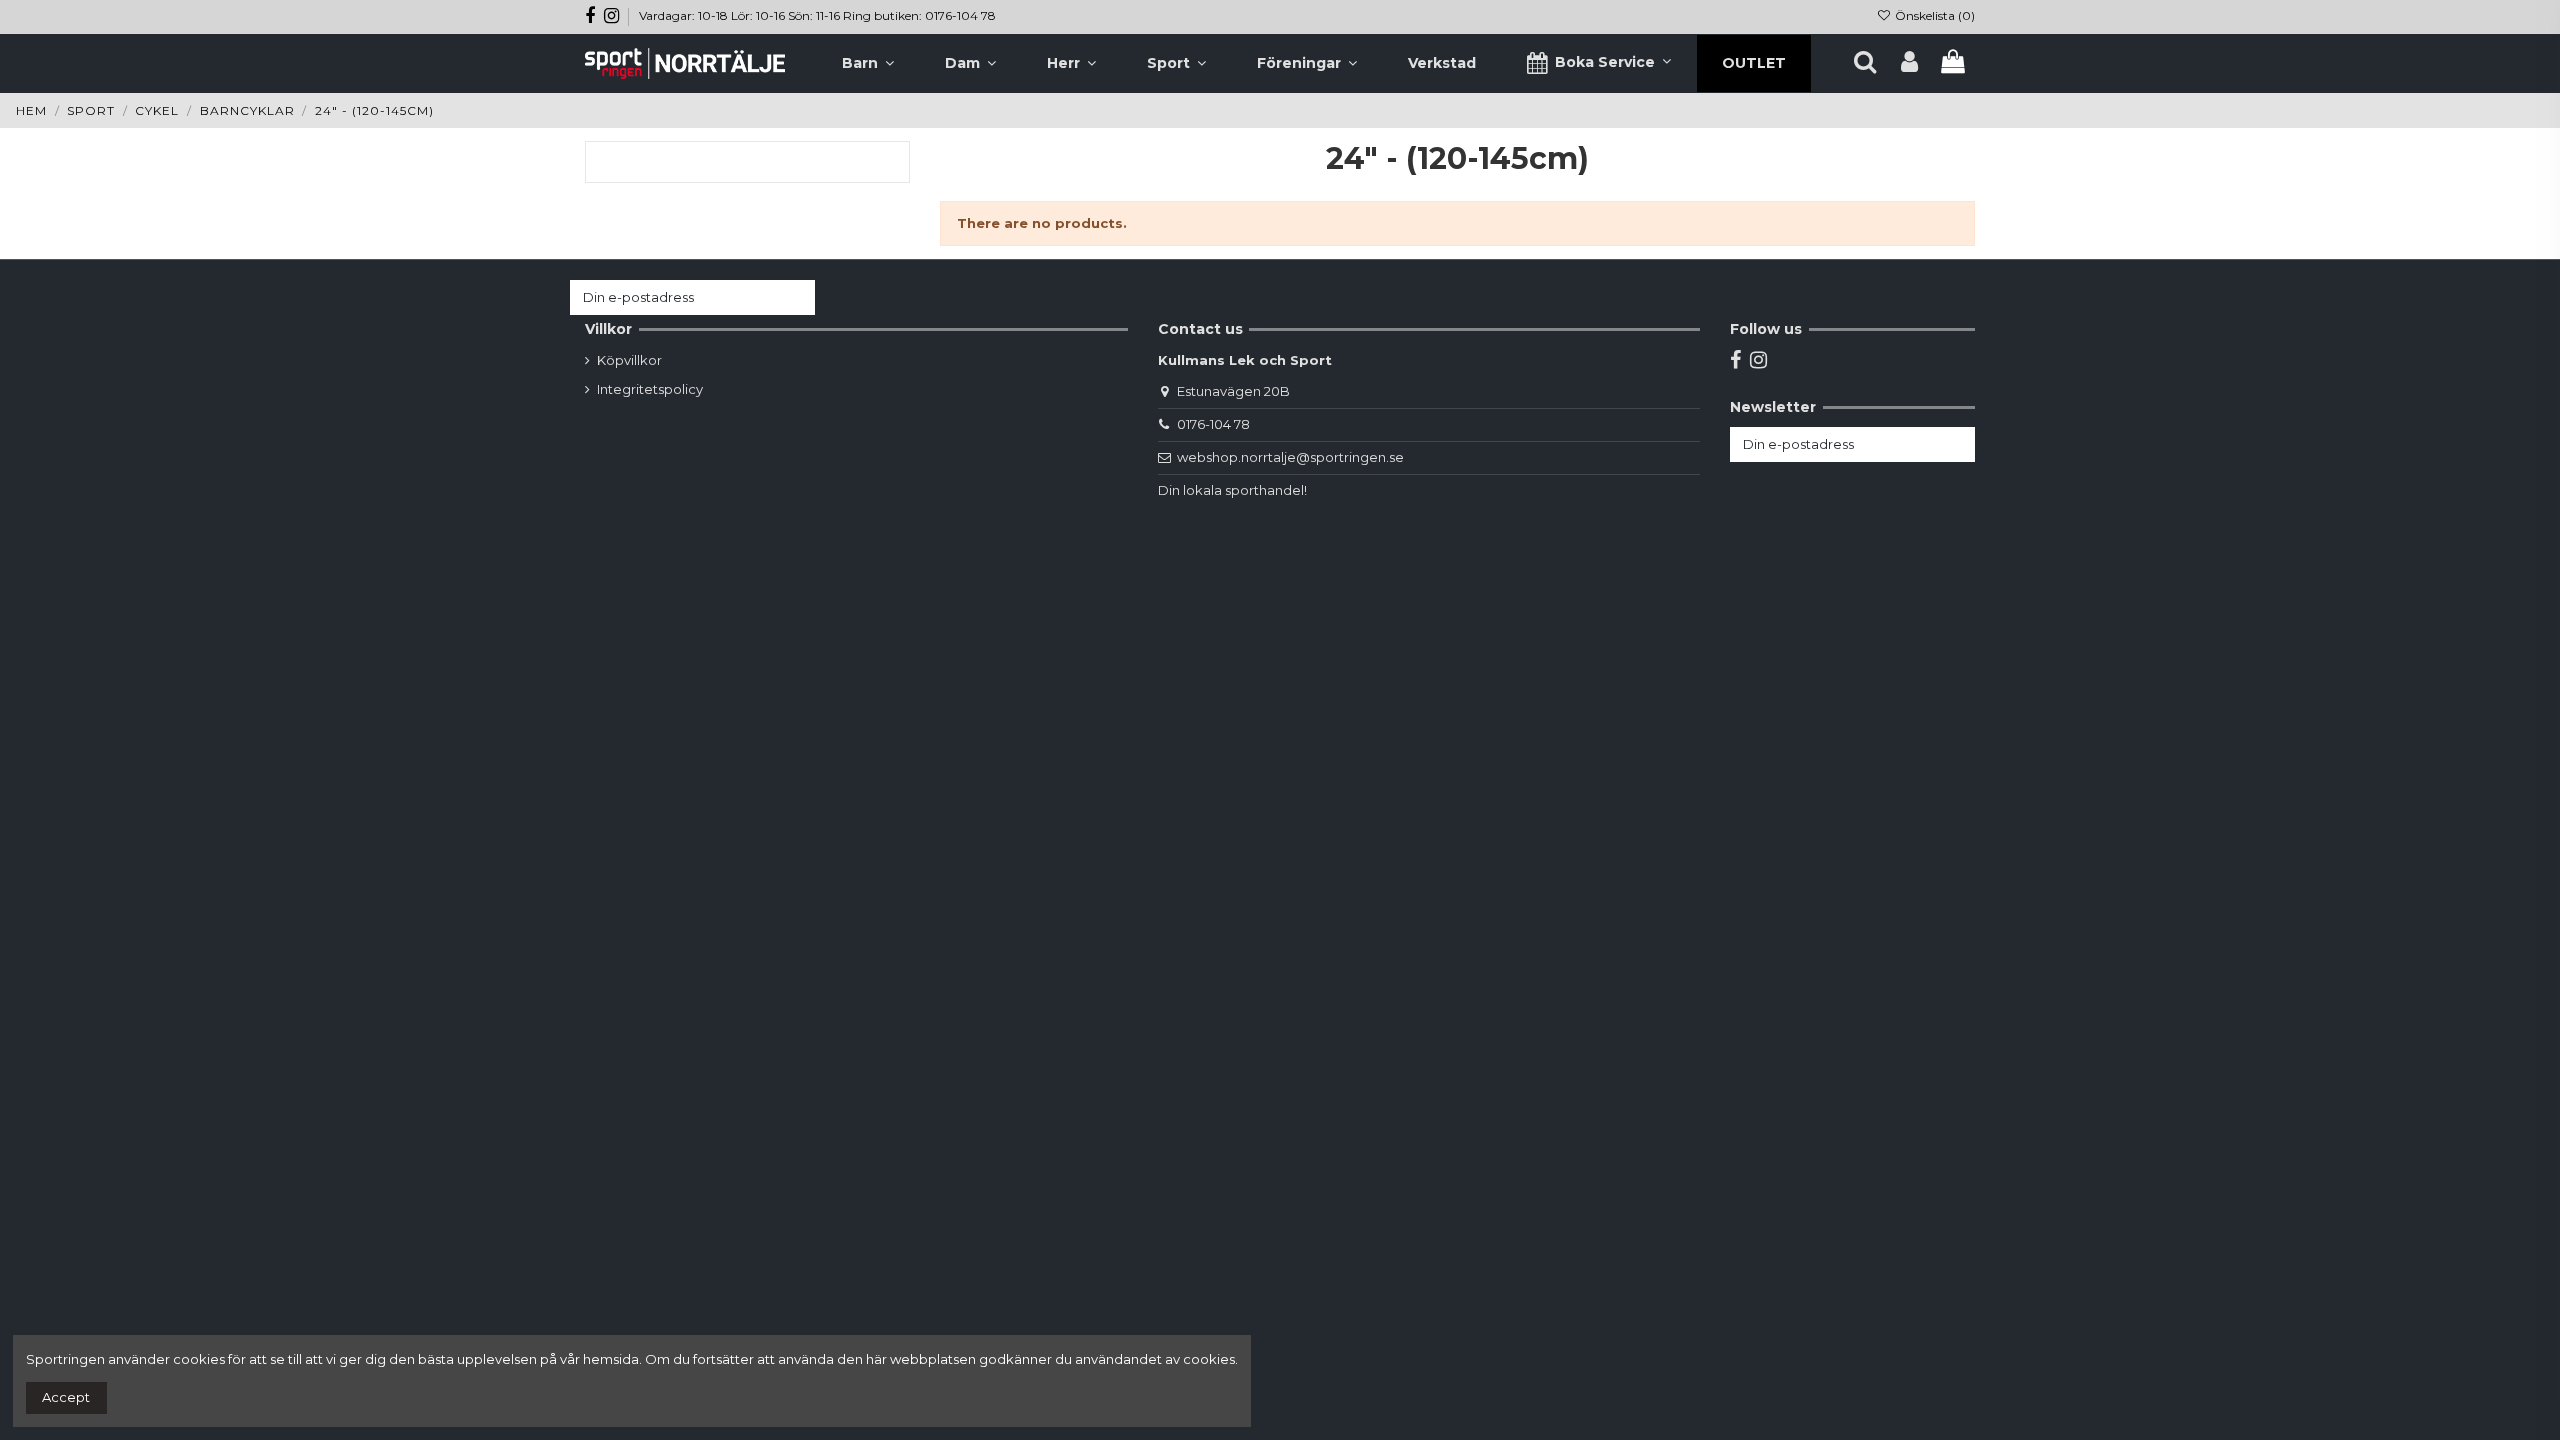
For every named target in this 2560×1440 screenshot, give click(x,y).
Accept (66, 1397)
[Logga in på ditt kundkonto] (1909, 63)
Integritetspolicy (650, 389)
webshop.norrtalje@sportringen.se (1290, 457)
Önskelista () (1933, 15)
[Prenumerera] (795, 297)
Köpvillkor (629, 360)
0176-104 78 (1213, 424)
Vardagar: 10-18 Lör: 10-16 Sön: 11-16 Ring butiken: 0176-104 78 (817, 15)
